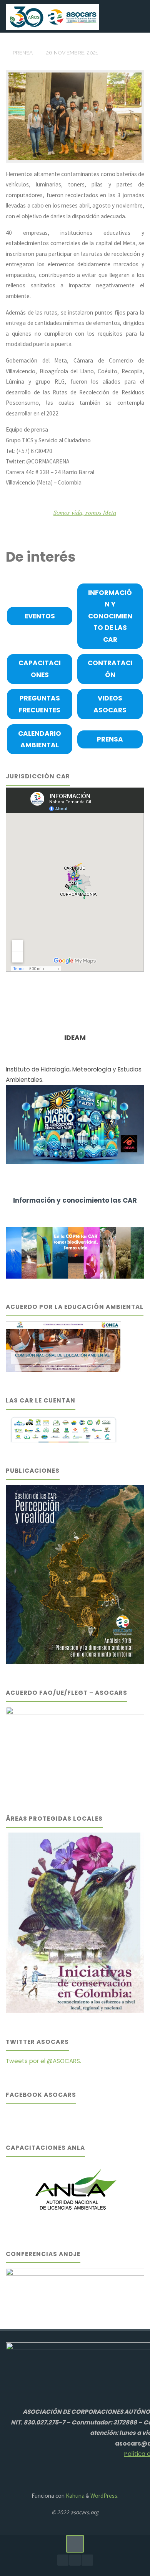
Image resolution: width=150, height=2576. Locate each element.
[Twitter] (87, 2560)
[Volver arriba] (75, 2544)
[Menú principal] (136, 16)
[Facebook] (63, 2560)
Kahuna (75, 2496)
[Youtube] (75, 2560)
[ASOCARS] (52, 16)
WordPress (104, 2496)
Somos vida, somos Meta (85, 512)
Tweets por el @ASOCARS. (43, 2061)
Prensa (23, 53)
